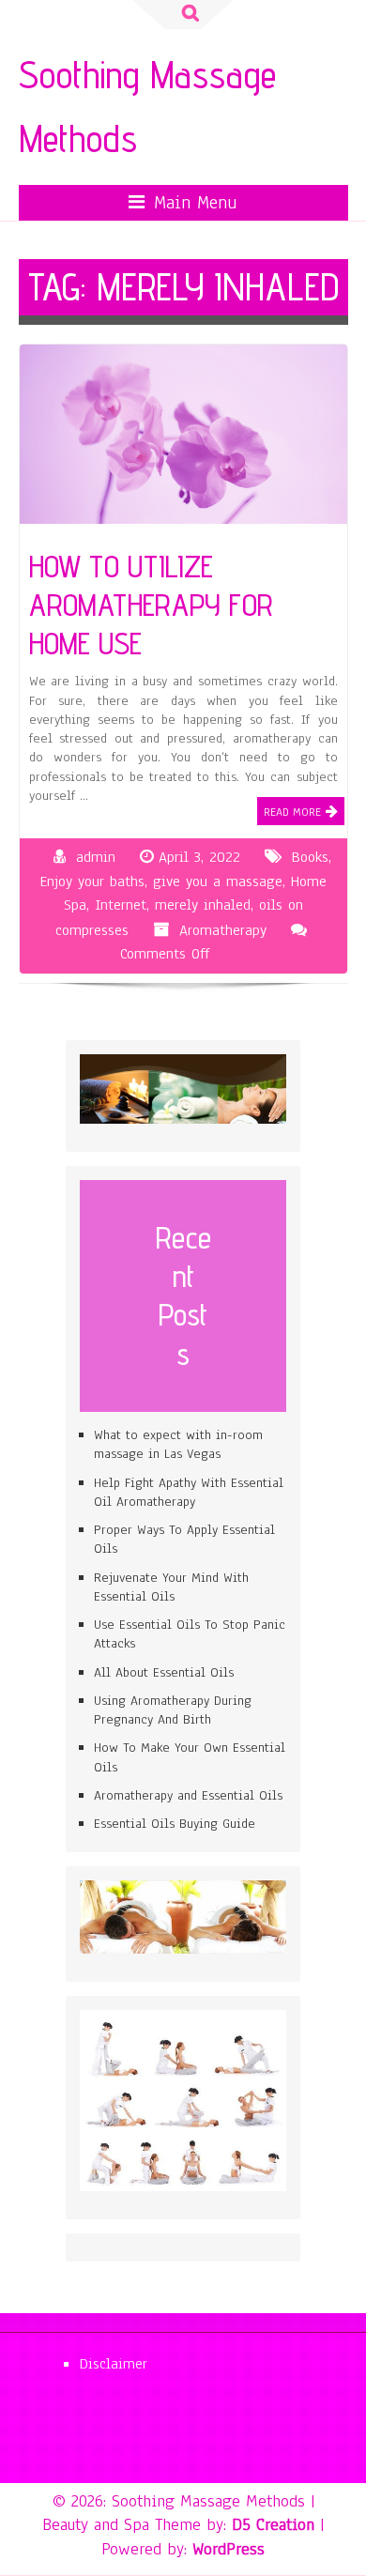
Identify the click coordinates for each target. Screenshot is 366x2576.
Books (310, 857)
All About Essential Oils (164, 1672)
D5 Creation (273, 2524)
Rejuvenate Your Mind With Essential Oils (171, 1587)
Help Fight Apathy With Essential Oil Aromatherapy (189, 1492)
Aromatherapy (223, 930)
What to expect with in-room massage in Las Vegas (178, 1444)
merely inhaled (203, 905)
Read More (292, 812)
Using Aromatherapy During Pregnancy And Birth (173, 1710)
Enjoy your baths (92, 882)
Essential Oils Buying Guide (175, 1824)
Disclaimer (114, 2364)
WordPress (229, 2549)
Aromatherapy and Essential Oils (188, 1795)
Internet (121, 905)
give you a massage (218, 882)
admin (96, 857)
